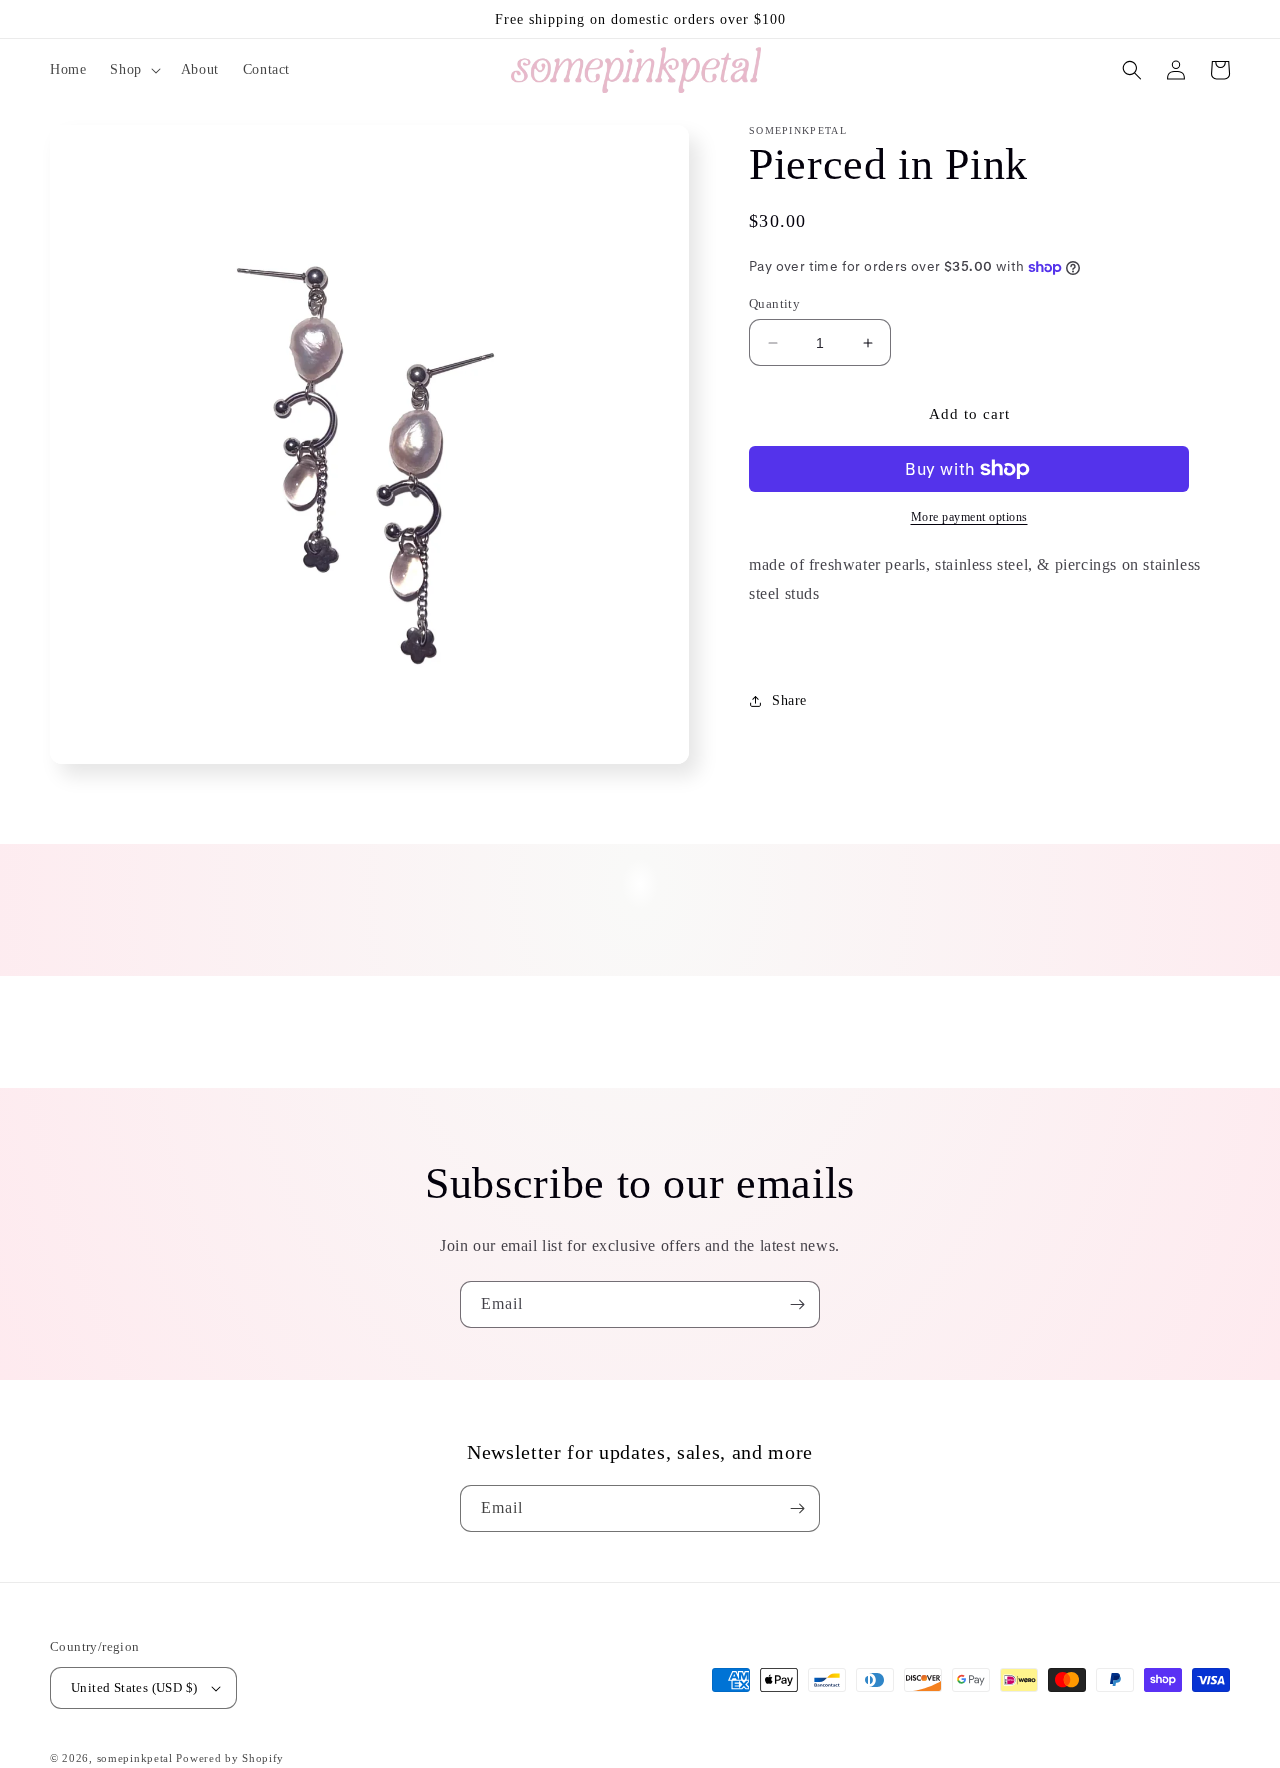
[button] (133, 70)
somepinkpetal (135, 1758)
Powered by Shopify (230, 1758)
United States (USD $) (134, 1687)
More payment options (969, 517)
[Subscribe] (797, 1304)
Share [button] (789, 700)
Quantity (774, 303)
